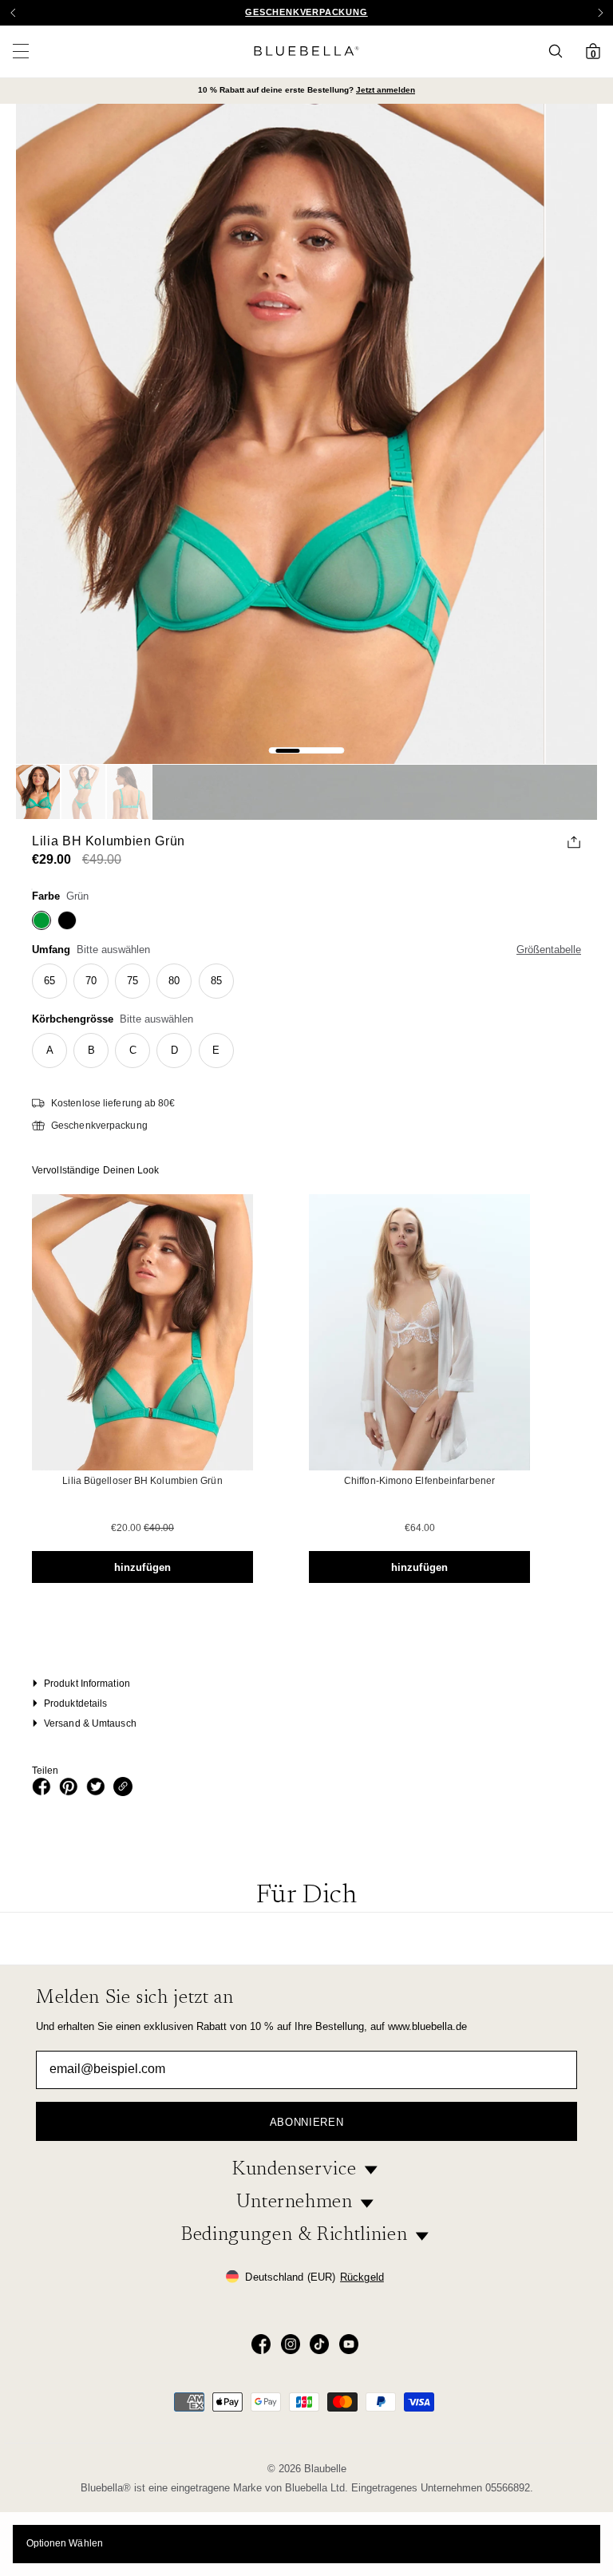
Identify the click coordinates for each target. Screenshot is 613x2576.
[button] (600, 13)
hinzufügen (142, 1567)
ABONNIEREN (307, 2122)
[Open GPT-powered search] (560, 51)
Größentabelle (549, 950)
